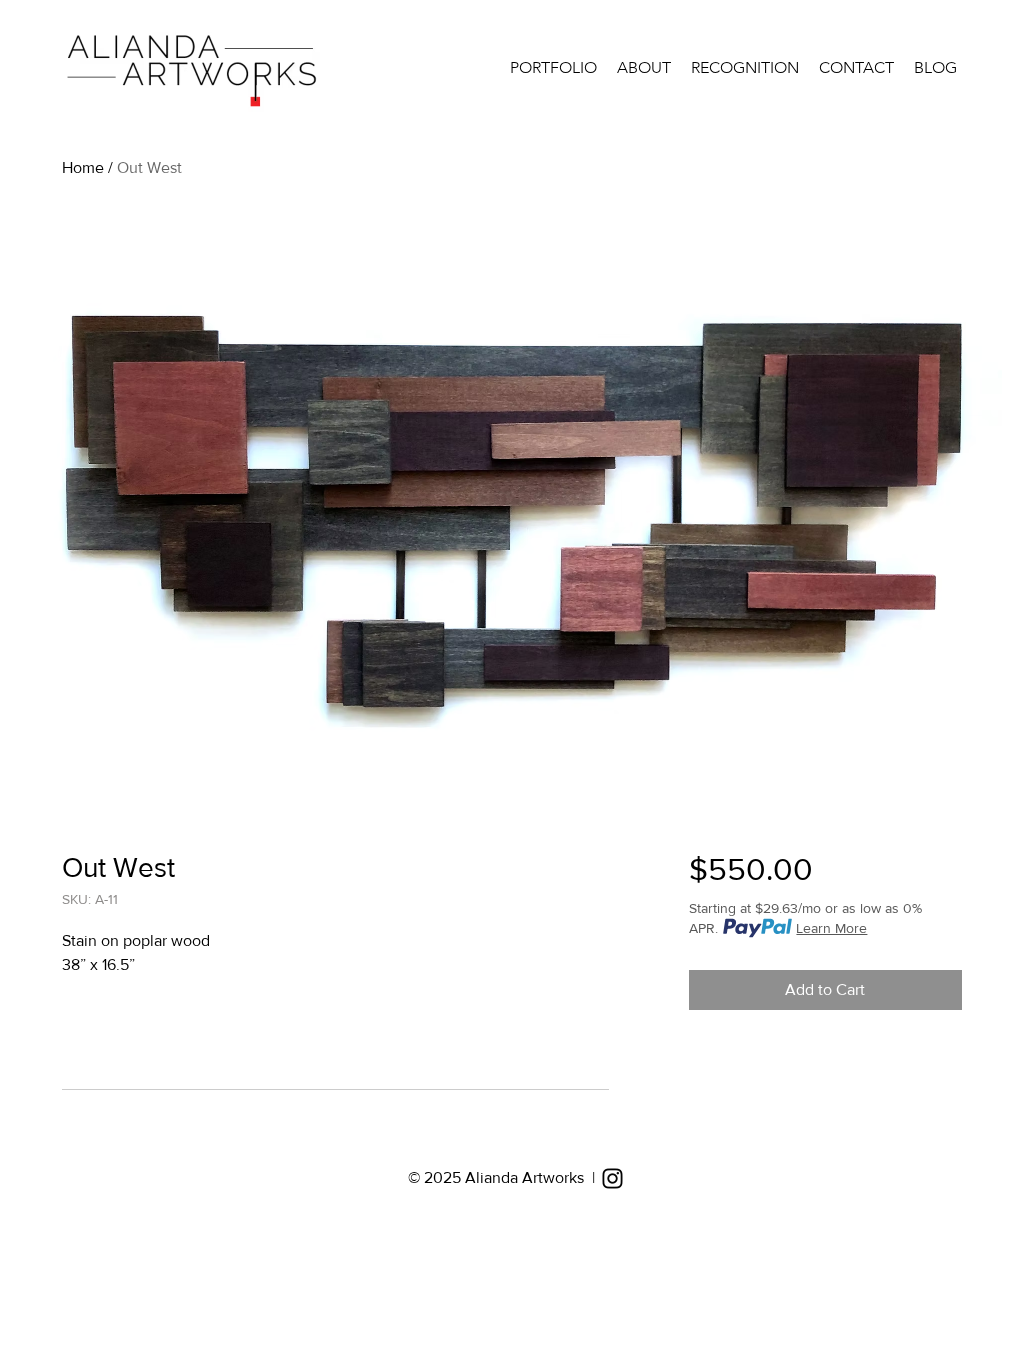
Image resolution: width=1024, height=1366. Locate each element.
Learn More (831, 928)
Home (83, 167)
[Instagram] (612, 1178)
